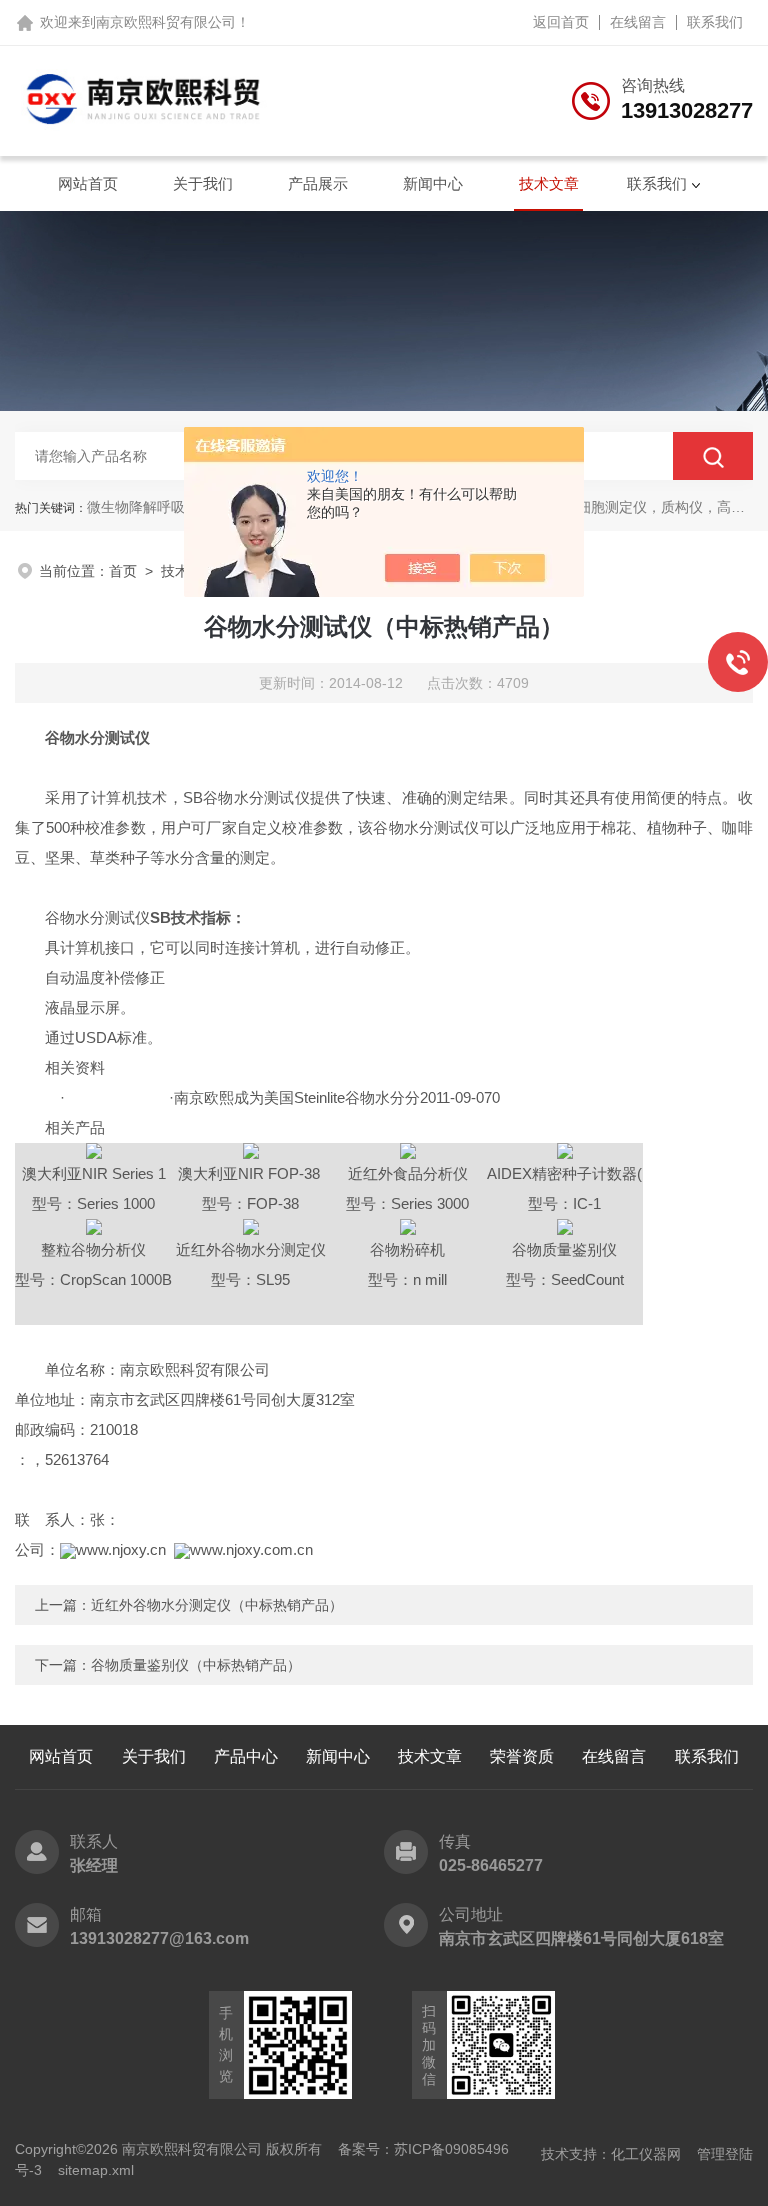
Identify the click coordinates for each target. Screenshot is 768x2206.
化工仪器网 (646, 2154)
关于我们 (203, 183)
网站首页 (88, 183)
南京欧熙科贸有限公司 (166, 22)
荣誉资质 (522, 1756)
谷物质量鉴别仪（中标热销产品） (196, 1665)
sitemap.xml (96, 2170)
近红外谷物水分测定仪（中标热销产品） (217, 1605)
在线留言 (638, 22)
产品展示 (318, 183)
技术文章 (549, 183)
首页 (123, 571)
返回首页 (561, 22)
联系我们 (715, 22)
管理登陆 (725, 2154)
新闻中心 (433, 183)
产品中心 (246, 1756)
